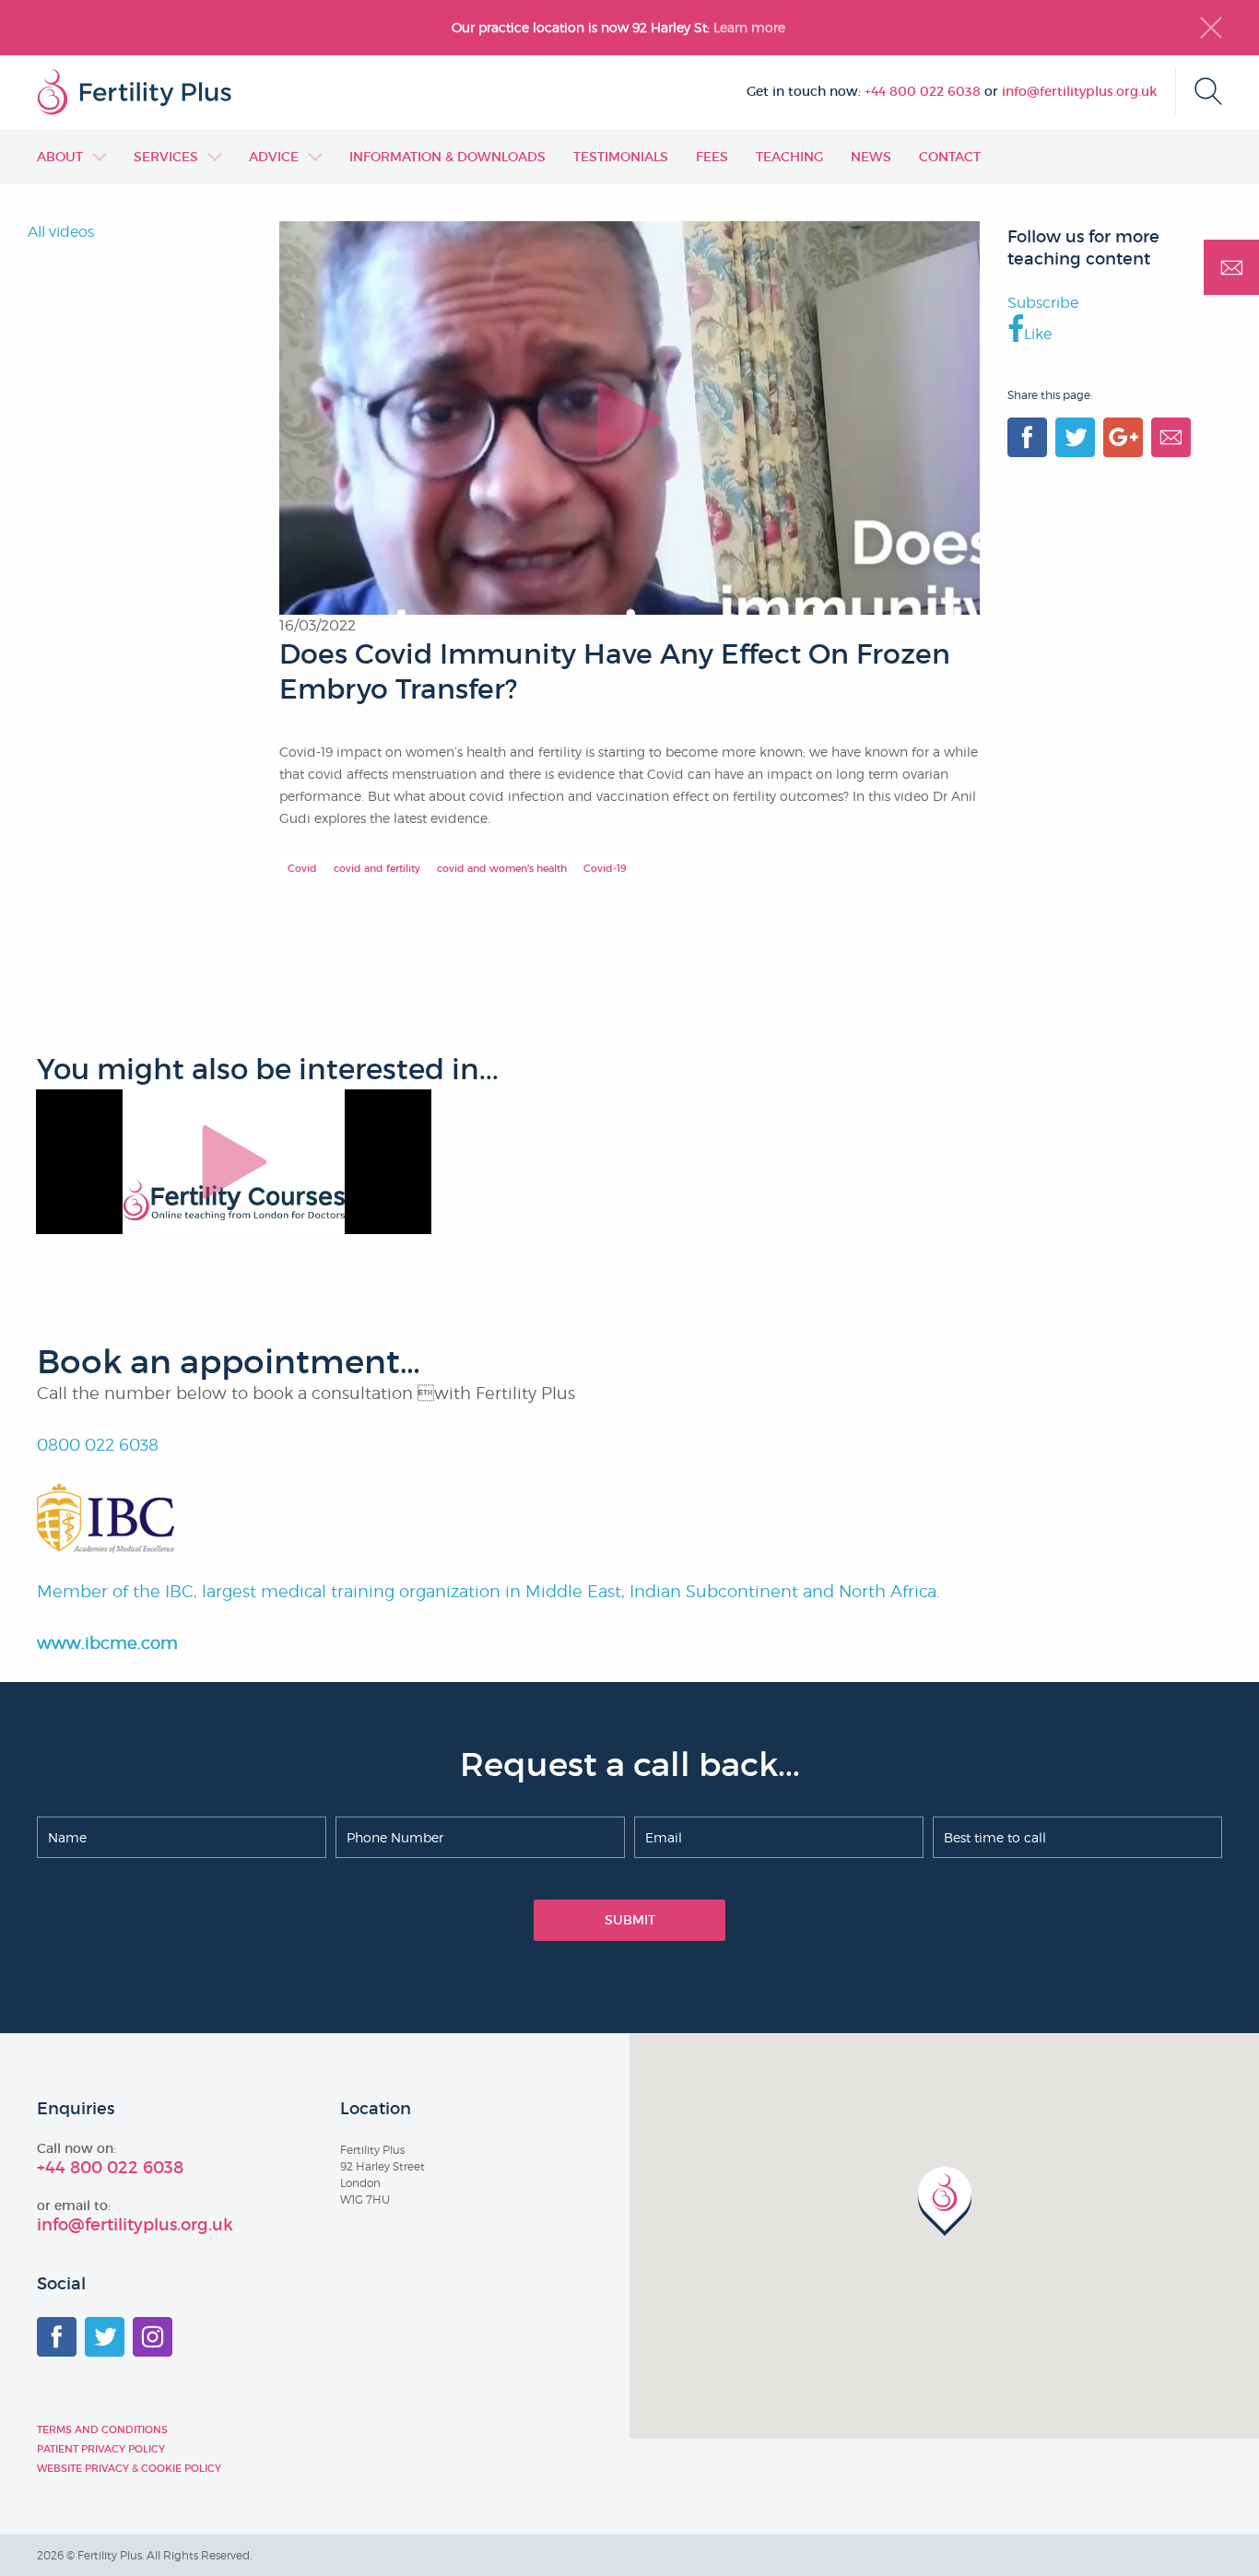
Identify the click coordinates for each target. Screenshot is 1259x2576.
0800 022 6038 (98, 1445)
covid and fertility (377, 869)
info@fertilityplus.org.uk (1079, 91)
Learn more (751, 27)
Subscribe (1043, 303)
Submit (630, 1920)
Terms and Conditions (102, 2429)
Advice (274, 157)
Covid (302, 869)
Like (1038, 334)
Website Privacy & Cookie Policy (129, 2468)
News (871, 157)
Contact (950, 157)
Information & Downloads (447, 157)
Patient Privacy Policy (101, 2449)
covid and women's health (502, 869)
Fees (712, 157)
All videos (61, 232)
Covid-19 (605, 869)
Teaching (789, 157)
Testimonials (621, 157)
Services (166, 157)
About (60, 157)
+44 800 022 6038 (923, 91)
